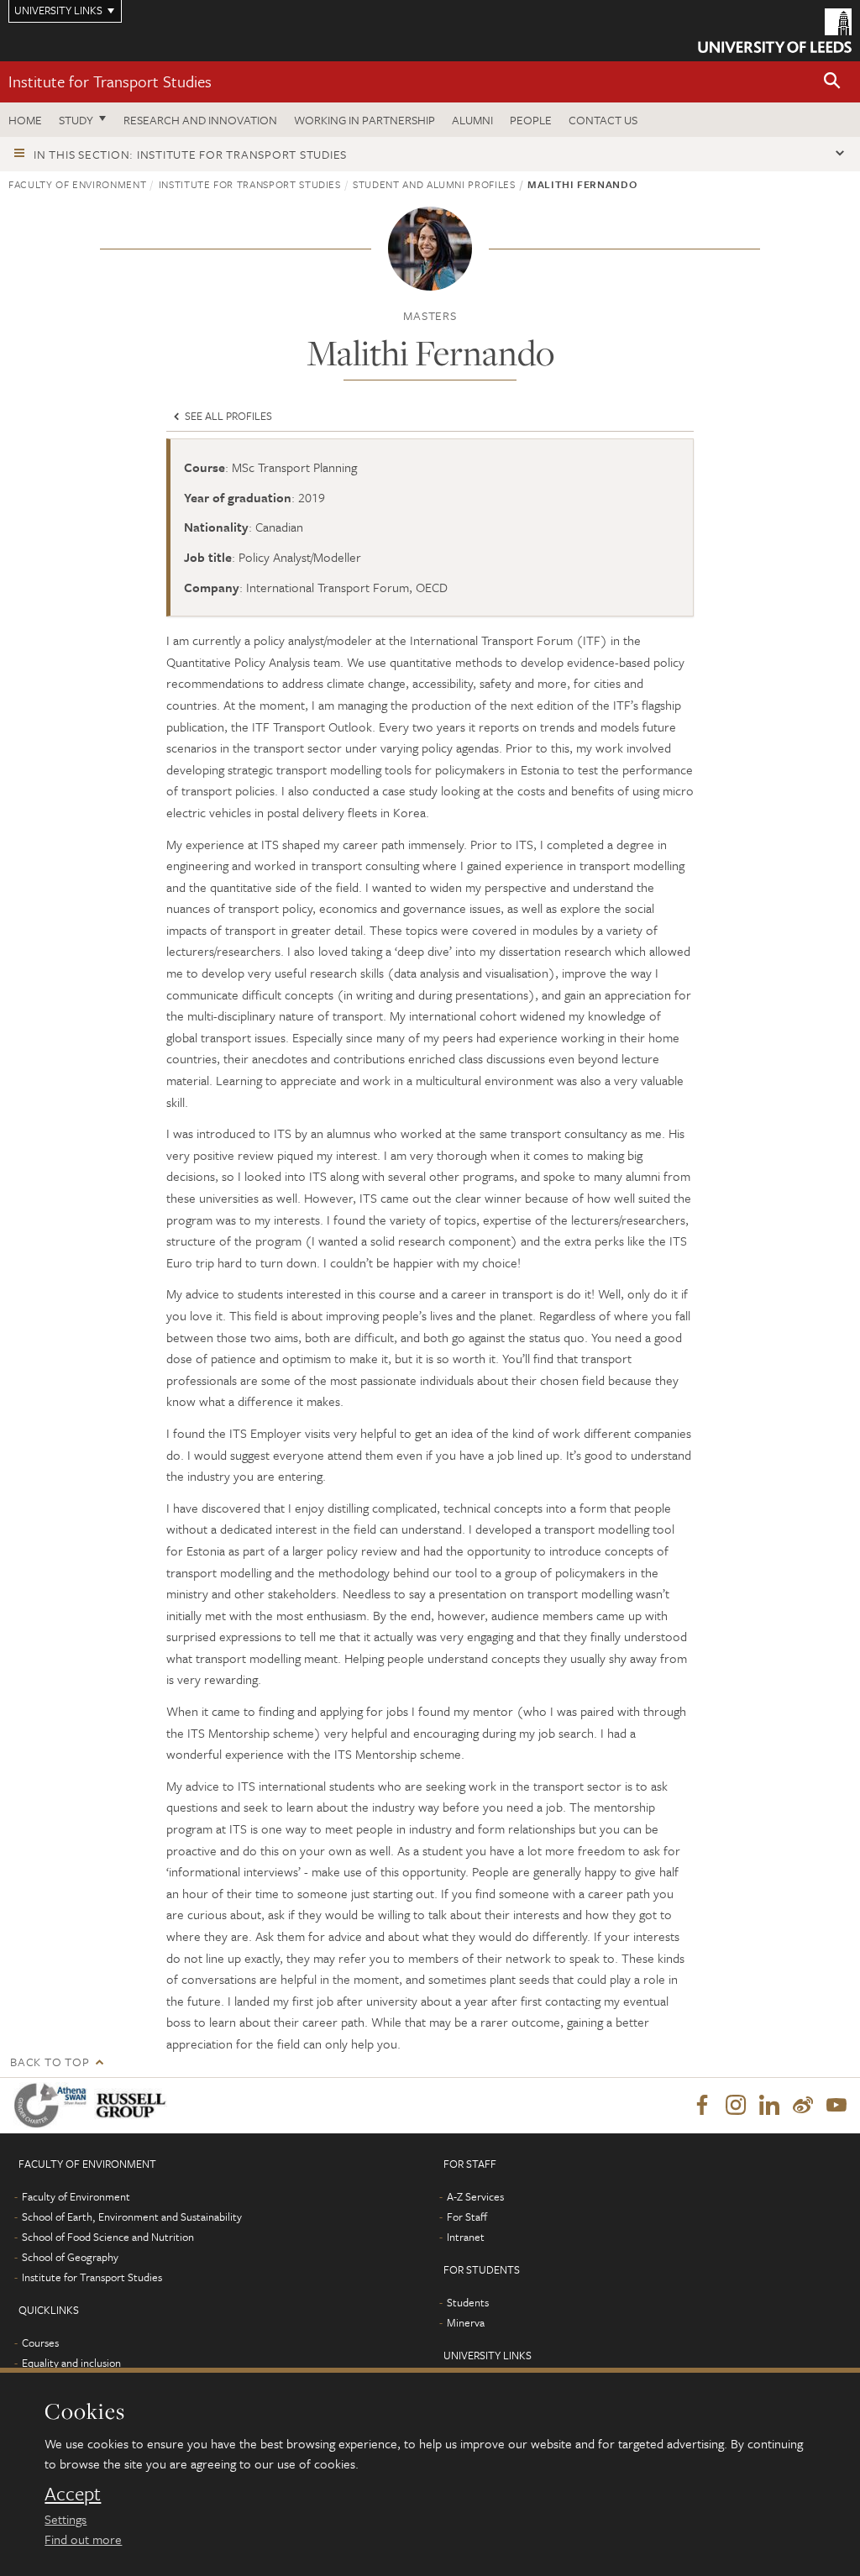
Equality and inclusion (71, 2363)
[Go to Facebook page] (702, 2106)
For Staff (467, 2217)
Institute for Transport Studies (110, 81)
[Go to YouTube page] (836, 2106)
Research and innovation (200, 120)
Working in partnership (364, 120)
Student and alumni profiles (434, 184)
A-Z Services (475, 2196)
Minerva (466, 2322)
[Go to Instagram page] (736, 2106)
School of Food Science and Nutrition (108, 2237)
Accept (73, 2494)
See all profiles (227, 416)
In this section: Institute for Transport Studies (190, 154)
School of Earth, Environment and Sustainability (132, 2217)
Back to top (50, 2062)
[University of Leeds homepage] (775, 31)
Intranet (466, 2237)
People (531, 120)
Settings (66, 2519)
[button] (832, 82)
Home (25, 120)
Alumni (472, 120)
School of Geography (70, 2257)
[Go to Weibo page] (803, 2106)
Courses (40, 2343)
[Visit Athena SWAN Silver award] (54, 2105)
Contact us (603, 120)
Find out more (83, 2539)
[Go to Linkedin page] (769, 2106)
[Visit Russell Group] (134, 2105)
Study (76, 120)
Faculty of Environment (77, 184)
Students (468, 2302)
